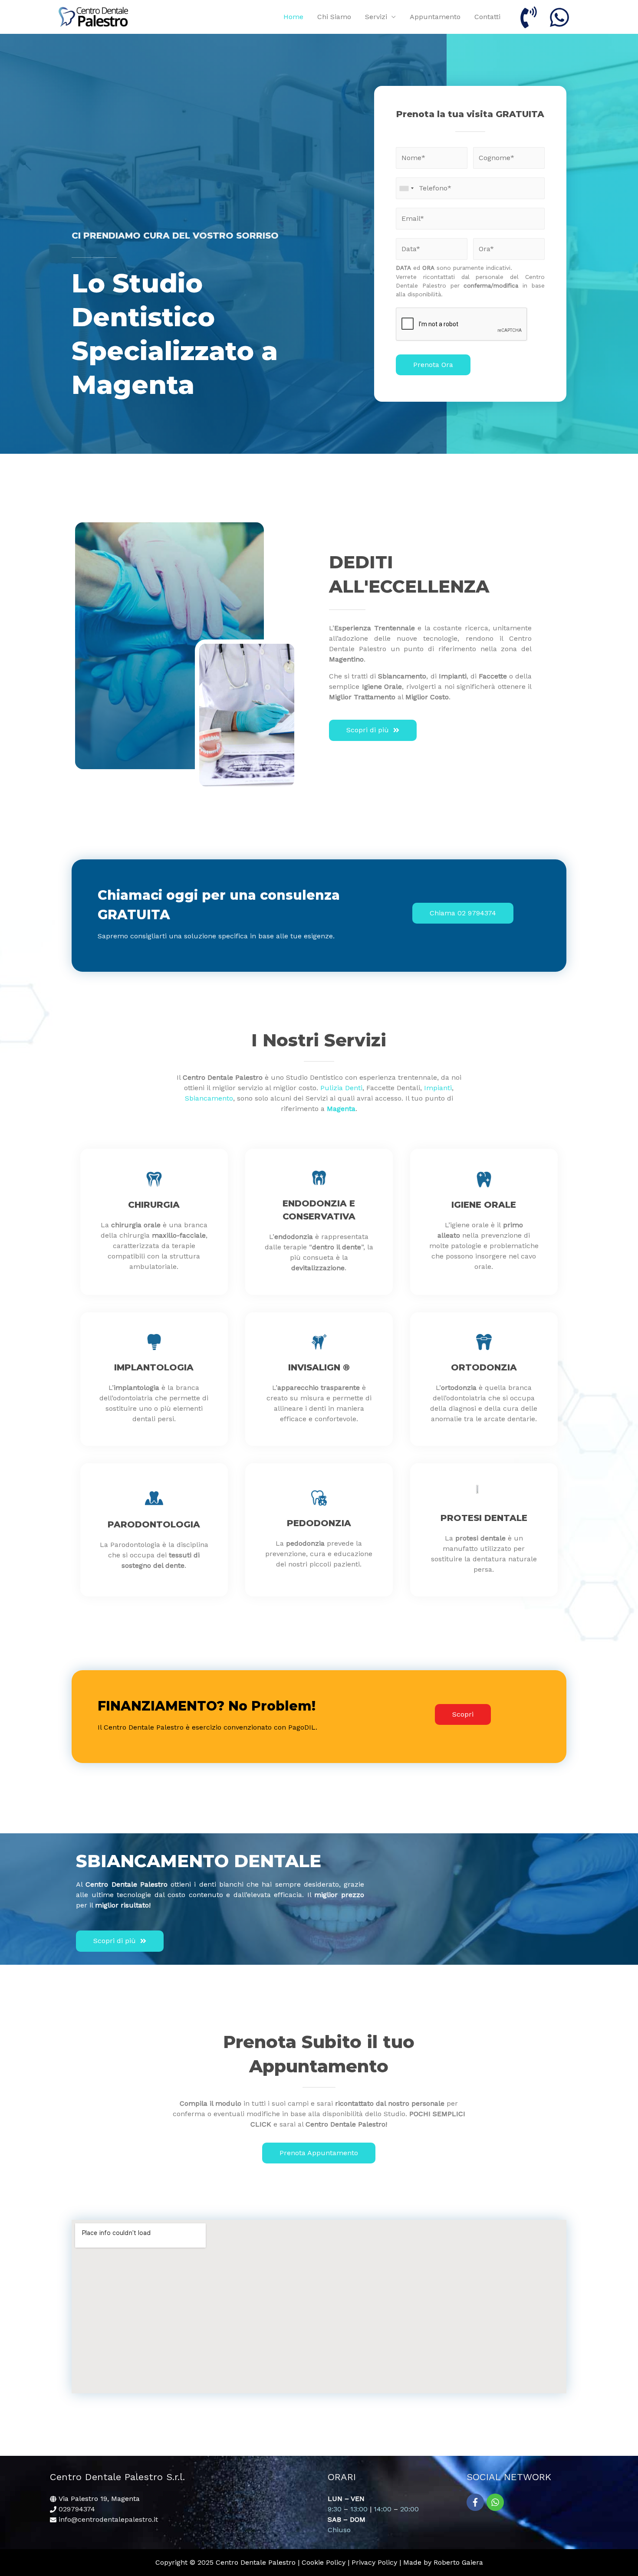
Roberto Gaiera (458, 2562)
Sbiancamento (209, 1098)
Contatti (487, 17)
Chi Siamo (334, 17)
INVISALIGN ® (319, 1367)
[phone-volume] (530, 17)
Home (293, 17)
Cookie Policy (324, 2562)
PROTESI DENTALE (484, 1518)
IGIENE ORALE (484, 1205)
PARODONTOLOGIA (154, 1524)
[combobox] (406, 188)
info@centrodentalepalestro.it (108, 2519)
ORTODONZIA (484, 1367)
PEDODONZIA (319, 1523)
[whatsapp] (561, 17)
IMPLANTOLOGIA (154, 1367)
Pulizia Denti (341, 1088)
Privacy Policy (374, 2562)
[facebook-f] (477, 2502)
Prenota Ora (433, 365)
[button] (373, 730)
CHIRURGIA (154, 1205)
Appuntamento (435, 17)
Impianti (438, 1088)
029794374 (77, 2509)
